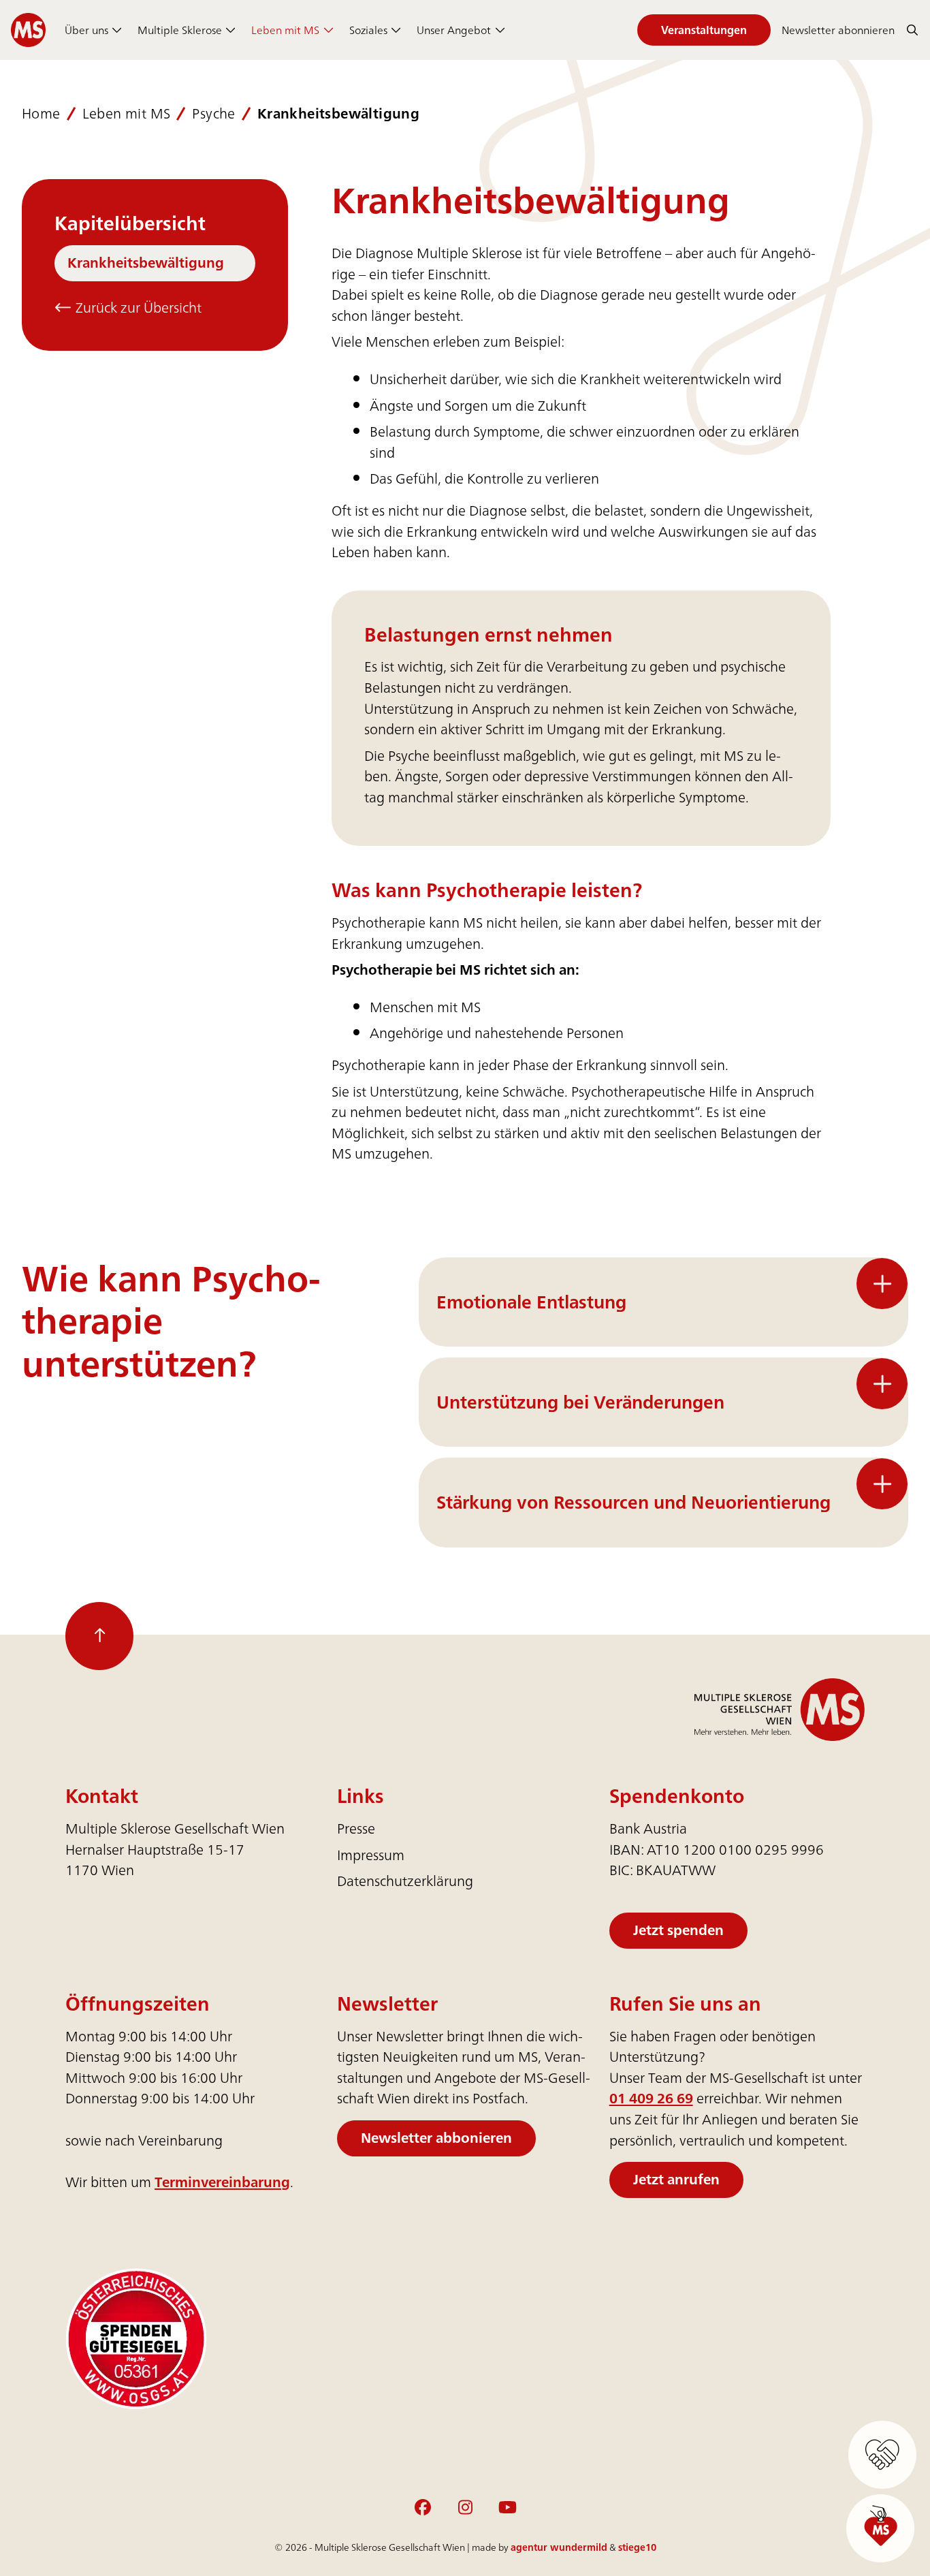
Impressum (371, 1855)
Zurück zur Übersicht (137, 308)
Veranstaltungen (704, 30)
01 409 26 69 (651, 2098)
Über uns (86, 30)
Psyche (213, 114)
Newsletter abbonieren (436, 2138)
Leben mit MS (285, 30)
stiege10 (637, 2547)
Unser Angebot (454, 30)
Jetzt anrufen (676, 2179)
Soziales (368, 30)
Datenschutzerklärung (405, 1881)
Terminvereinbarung (222, 2182)
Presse (356, 1828)
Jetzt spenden (678, 1930)
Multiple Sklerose (180, 30)
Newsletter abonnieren (838, 30)
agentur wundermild (559, 2547)
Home (41, 114)
